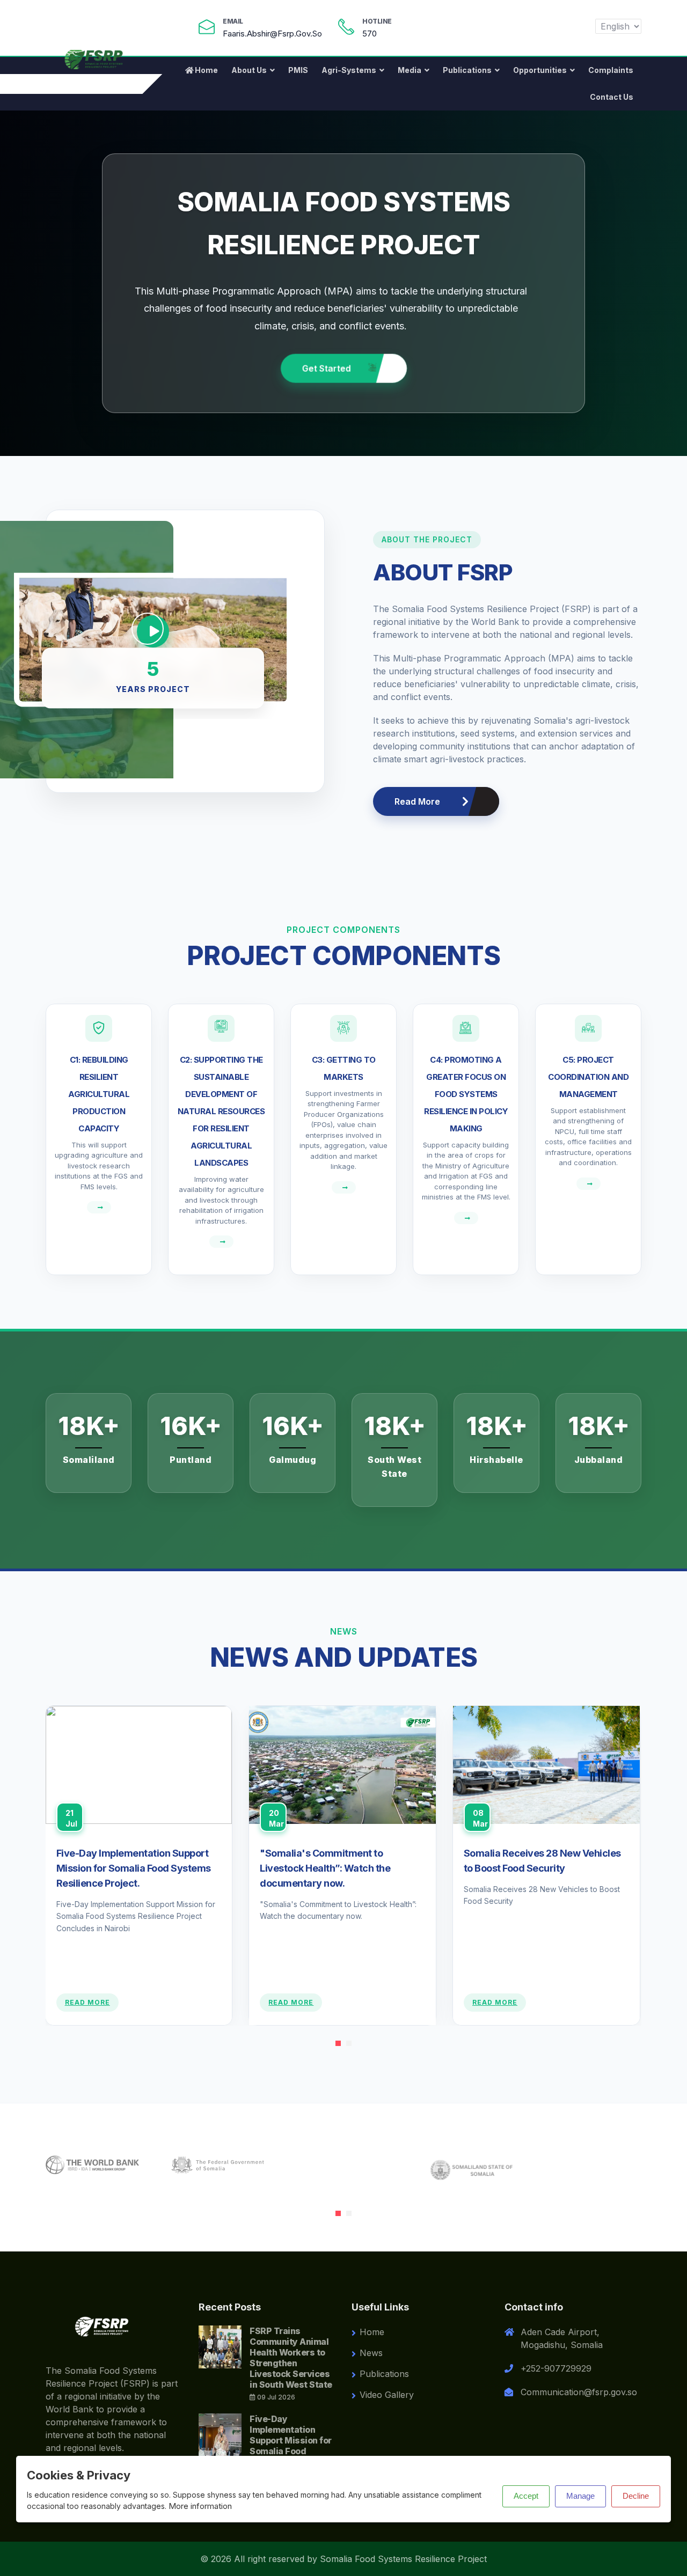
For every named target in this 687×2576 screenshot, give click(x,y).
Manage (580, 2496)
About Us (249, 70)
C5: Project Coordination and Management (588, 1077)
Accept (526, 2496)
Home (206, 70)
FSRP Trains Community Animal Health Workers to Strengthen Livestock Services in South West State (291, 2358)
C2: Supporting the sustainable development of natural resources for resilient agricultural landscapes (221, 1111)
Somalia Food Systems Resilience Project (403, 2559)
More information (200, 2506)
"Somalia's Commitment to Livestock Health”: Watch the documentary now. (325, 1868)
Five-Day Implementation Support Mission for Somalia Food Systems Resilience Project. (134, 1868)
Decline (636, 2496)
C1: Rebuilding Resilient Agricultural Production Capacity (99, 1094)
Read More (417, 801)
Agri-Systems (349, 70)
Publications (467, 70)
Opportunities (540, 70)
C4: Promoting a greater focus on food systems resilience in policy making (466, 1094)
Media (410, 70)
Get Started (328, 368)
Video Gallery (387, 2395)
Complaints (611, 70)
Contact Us (612, 97)
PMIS (298, 70)
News (371, 2353)
